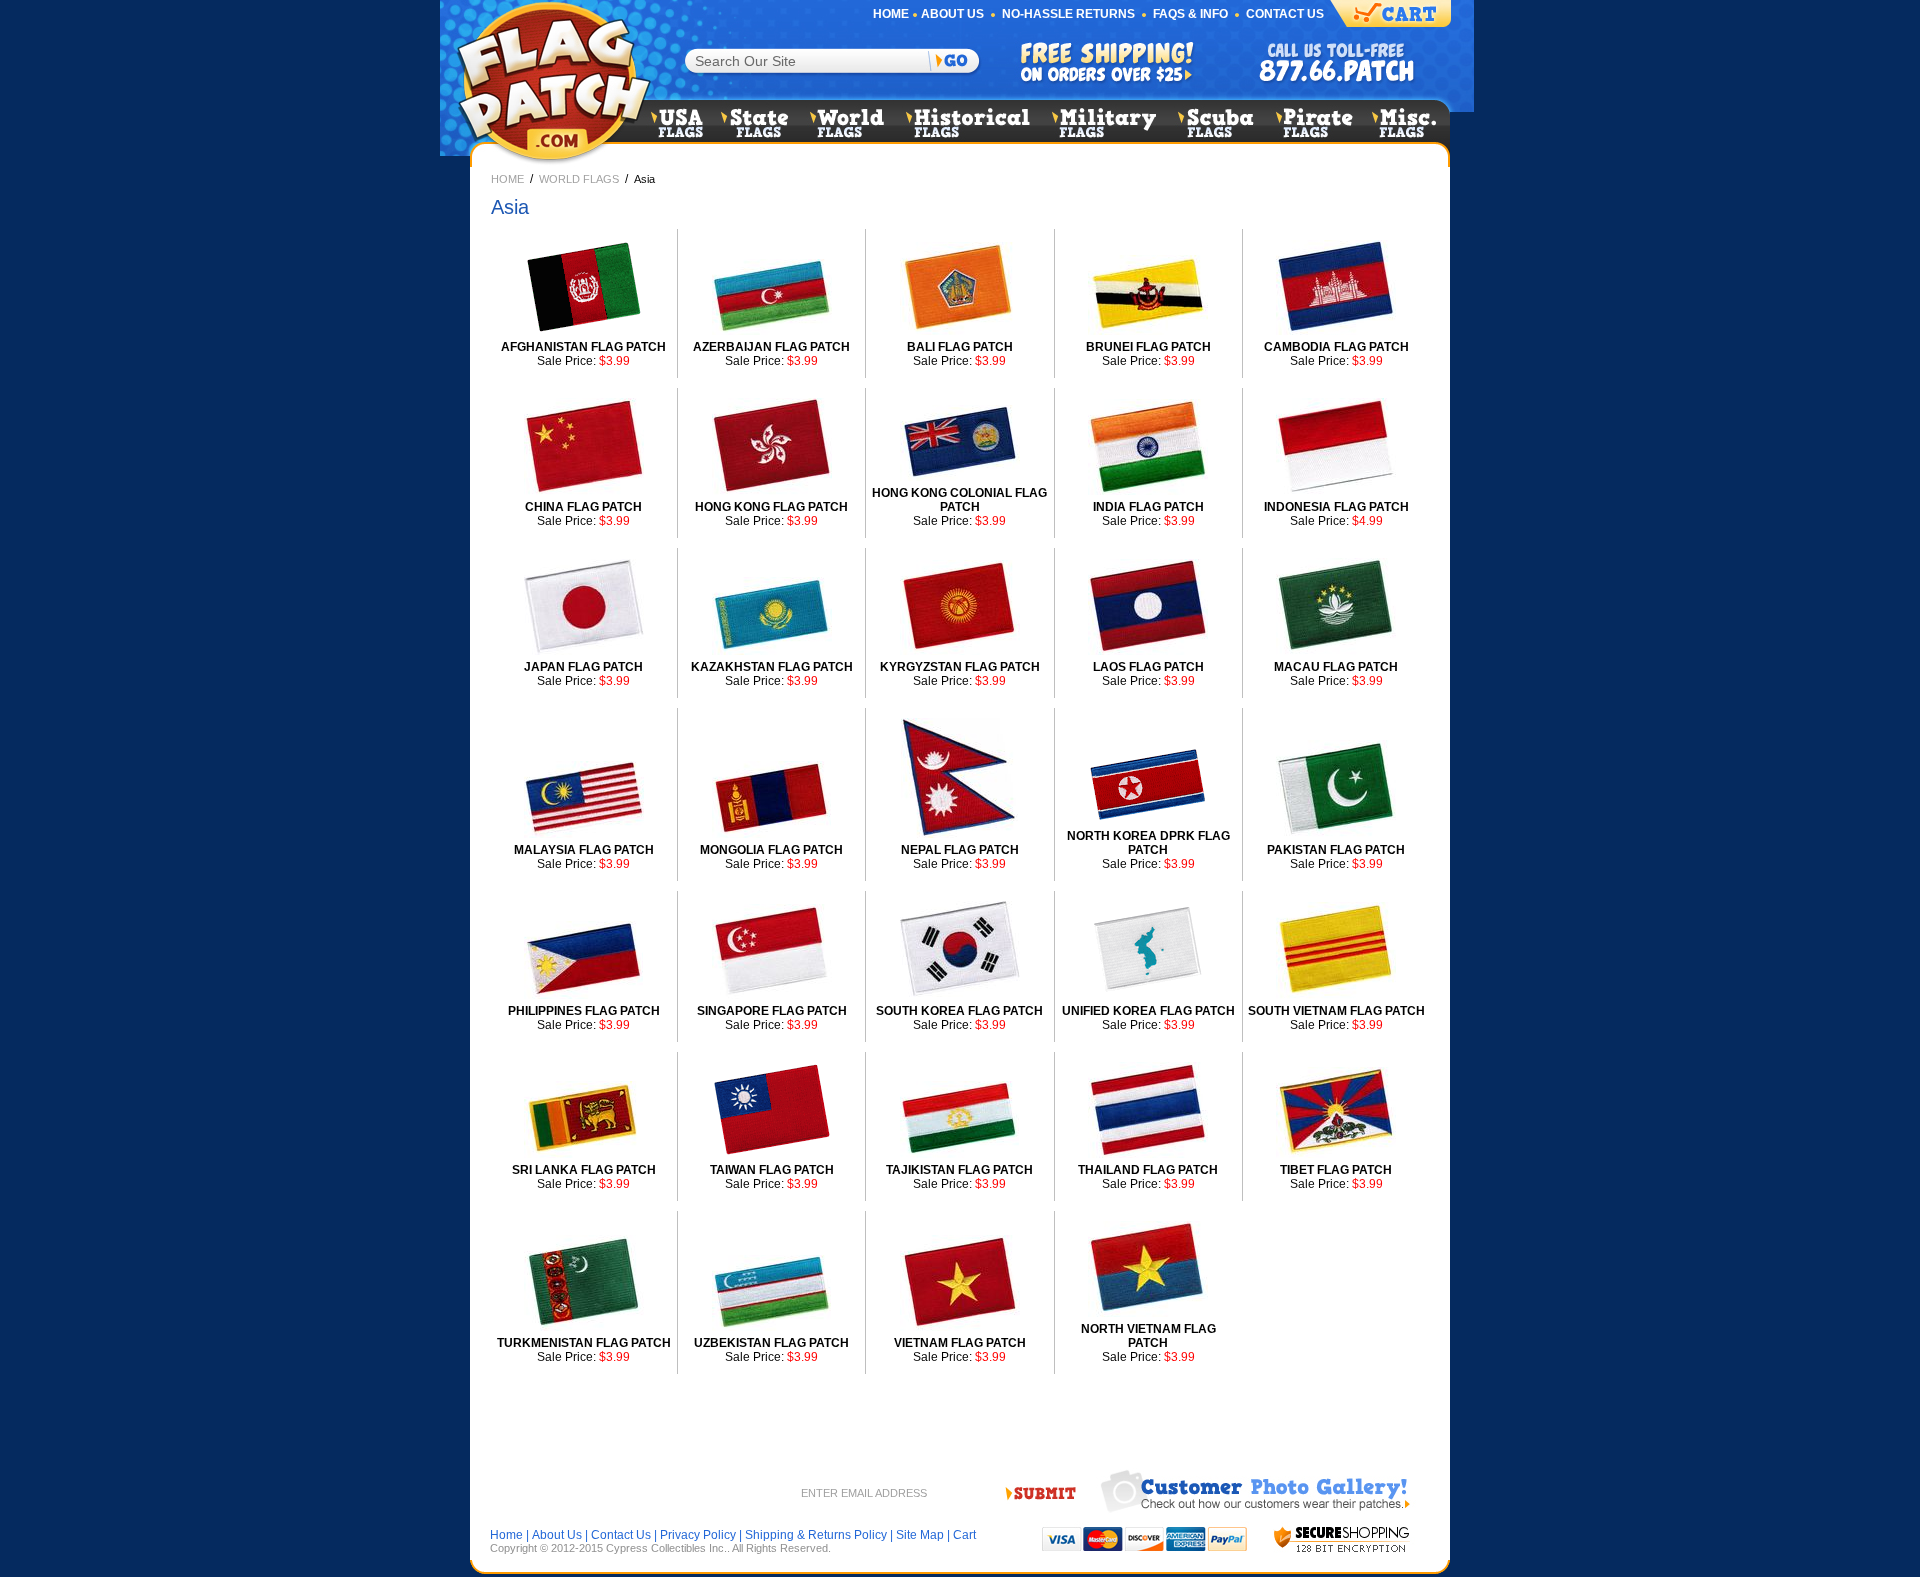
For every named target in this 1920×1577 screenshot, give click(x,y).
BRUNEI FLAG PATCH (1148, 347)
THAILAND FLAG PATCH (1148, 1170)
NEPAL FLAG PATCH (960, 850)
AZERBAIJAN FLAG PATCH (771, 347)
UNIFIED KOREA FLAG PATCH (1148, 1011)
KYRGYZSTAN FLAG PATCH (960, 667)
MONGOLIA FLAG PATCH (771, 850)
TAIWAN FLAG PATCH (772, 1170)
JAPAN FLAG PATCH (583, 667)
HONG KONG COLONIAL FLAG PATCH (959, 500)
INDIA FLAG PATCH (1148, 507)
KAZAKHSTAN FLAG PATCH (772, 667)
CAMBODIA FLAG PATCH (1336, 347)
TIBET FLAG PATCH (1336, 1170)
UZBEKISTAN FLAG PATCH (771, 1343)
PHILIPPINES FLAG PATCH (584, 1011)
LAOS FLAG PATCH (1148, 667)
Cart (964, 1535)
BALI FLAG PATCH (960, 347)
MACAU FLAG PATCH (1336, 667)
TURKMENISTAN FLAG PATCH (584, 1343)
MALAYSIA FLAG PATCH (584, 850)
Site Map (920, 1535)
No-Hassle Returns (1068, 14)
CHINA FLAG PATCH (583, 507)
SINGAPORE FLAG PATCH (772, 1011)
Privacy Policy (698, 1535)
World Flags (579, 179)
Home (891, 14)
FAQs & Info (1190, 14)
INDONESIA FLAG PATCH (1336, 507)
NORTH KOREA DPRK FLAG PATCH (1148, 843)
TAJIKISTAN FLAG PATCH (959, 1170)
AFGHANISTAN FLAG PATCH (583, 347)
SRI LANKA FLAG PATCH (584, 1170)
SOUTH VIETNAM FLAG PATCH (1336, 1011)
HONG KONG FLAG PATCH (771, 507)
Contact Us (1285, 14)
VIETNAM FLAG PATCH (960, 1343)
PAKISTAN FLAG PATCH (1336, 850)
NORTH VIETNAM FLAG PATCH (1148, 1336)
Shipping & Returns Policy (816, 1535)
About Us (952, 14)
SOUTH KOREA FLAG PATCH (959, 1011)
